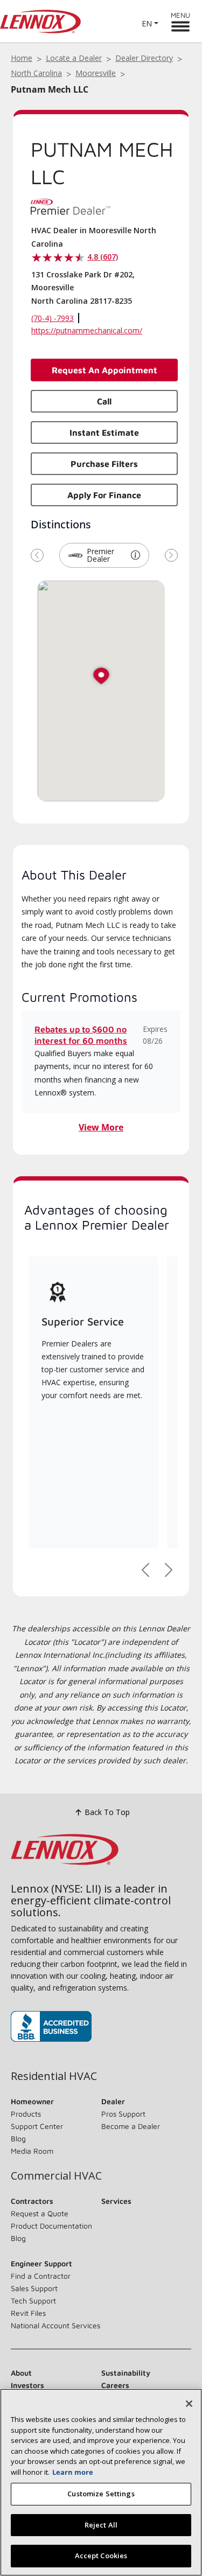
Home (22, 58)
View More (101, 1127)
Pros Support (123, 2114)
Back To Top (107, 1812)
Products (26, 2114)
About (21, 2373)
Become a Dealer (131, 2126)
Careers (115, 2385)
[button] (135, 555)
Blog (18, 2138)
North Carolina (36, 73)
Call (104, 401)
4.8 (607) (103, 257)
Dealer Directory (144, 58)
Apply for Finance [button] (104, 495)
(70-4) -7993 (53, 318)
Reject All (101, 2525)
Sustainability (126, 2373)
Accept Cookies (101, 2556)
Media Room (32, 2151)
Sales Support (34, 2288)
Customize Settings (101, 2494)
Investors (27, 2385)
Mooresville (96, 73)
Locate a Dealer (74, 58)
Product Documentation (51, 2226)
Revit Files (28, 2313)
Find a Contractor (41, 2276)
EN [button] (147, 23)
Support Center (37, 2126)
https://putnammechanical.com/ (87, 330)
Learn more (73, 2472)
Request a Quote (40, 2213)
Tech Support (33, 2301)
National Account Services (55, 2325)
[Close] (189, 2404)
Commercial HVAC (56, 2176)
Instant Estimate (104, 432)
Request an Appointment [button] (105, 370)
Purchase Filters (104, 464)
